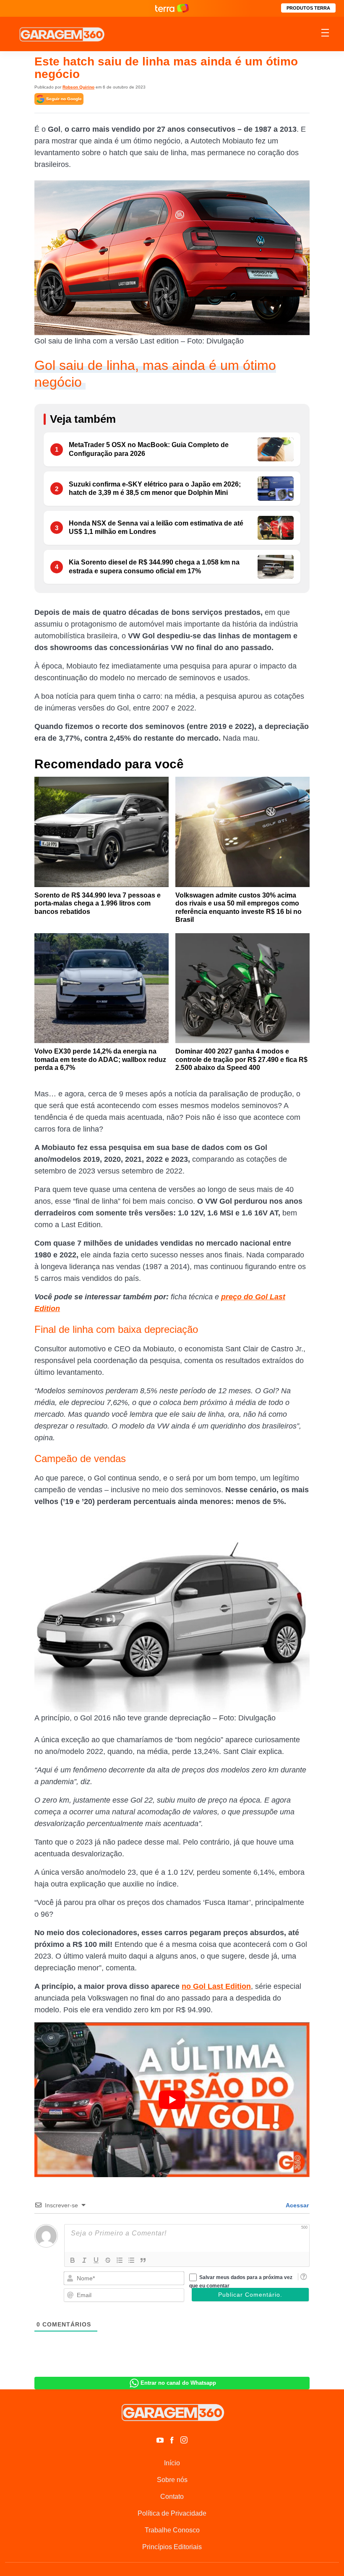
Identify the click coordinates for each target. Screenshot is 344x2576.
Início (172, 2463)
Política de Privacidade (172, 2513)
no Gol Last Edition (216, 1986)
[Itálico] (84, 2260)
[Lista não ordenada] (131, 2260)
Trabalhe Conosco (172, 2530)
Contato (172, 2497)
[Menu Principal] (325, 34)
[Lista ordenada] (120, 2260)
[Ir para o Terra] (172, 8)
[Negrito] (73, 2260)
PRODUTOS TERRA (308, 8)
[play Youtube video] (172, 2100)
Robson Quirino (78, 87)
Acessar (297, 2205)
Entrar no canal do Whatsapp (178, 2383)
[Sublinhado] (96, 2260)
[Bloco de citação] (143, 2260)
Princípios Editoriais (172, 2547)
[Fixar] (108, 2260)
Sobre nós (172, 2480)
